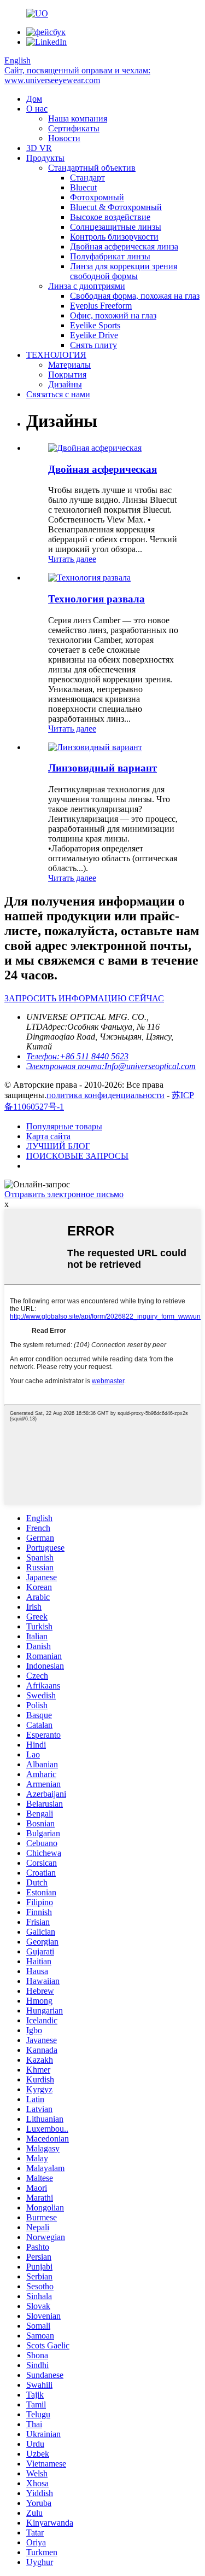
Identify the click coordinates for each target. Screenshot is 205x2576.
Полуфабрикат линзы (110, 256)
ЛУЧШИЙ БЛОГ (58, 1146)
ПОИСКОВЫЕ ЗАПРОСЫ (77, 1156)
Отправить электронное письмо (64, 1194)
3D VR (39, 148)
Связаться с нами (58, 394)
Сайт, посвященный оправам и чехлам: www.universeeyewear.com (77, 75)
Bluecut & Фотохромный (116, 207)
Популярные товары (64, 1126)
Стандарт (87, 178)
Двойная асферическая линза (124, 246)
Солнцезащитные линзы (116, 227)
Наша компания (78, 118)
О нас (37, 109)
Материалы (69, 365)
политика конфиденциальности (106, 1095)
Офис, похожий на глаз (113, 315)
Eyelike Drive (94, 335)
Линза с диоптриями (87, 286)
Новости (64, 138)
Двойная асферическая (102, 469)
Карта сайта (48, 1136)
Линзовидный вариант (102, 768)
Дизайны (65, 384)
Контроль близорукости (114, 237)
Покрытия (67, 375)
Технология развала (96, 599)
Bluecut (83, 187)
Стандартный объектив (92, 168)
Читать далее (72, 559)
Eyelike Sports (95, 325)
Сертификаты (74, 128)
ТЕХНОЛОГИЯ (56, 355)
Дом (34, 99)
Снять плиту (93, 345)
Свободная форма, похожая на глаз (135, 296)
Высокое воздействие (110, 217)
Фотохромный (97, 197)
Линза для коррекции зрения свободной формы (124, 271)
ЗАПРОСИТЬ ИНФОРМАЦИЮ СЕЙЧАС (84, 998)
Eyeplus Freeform (101, 306)
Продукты (45, 158)
